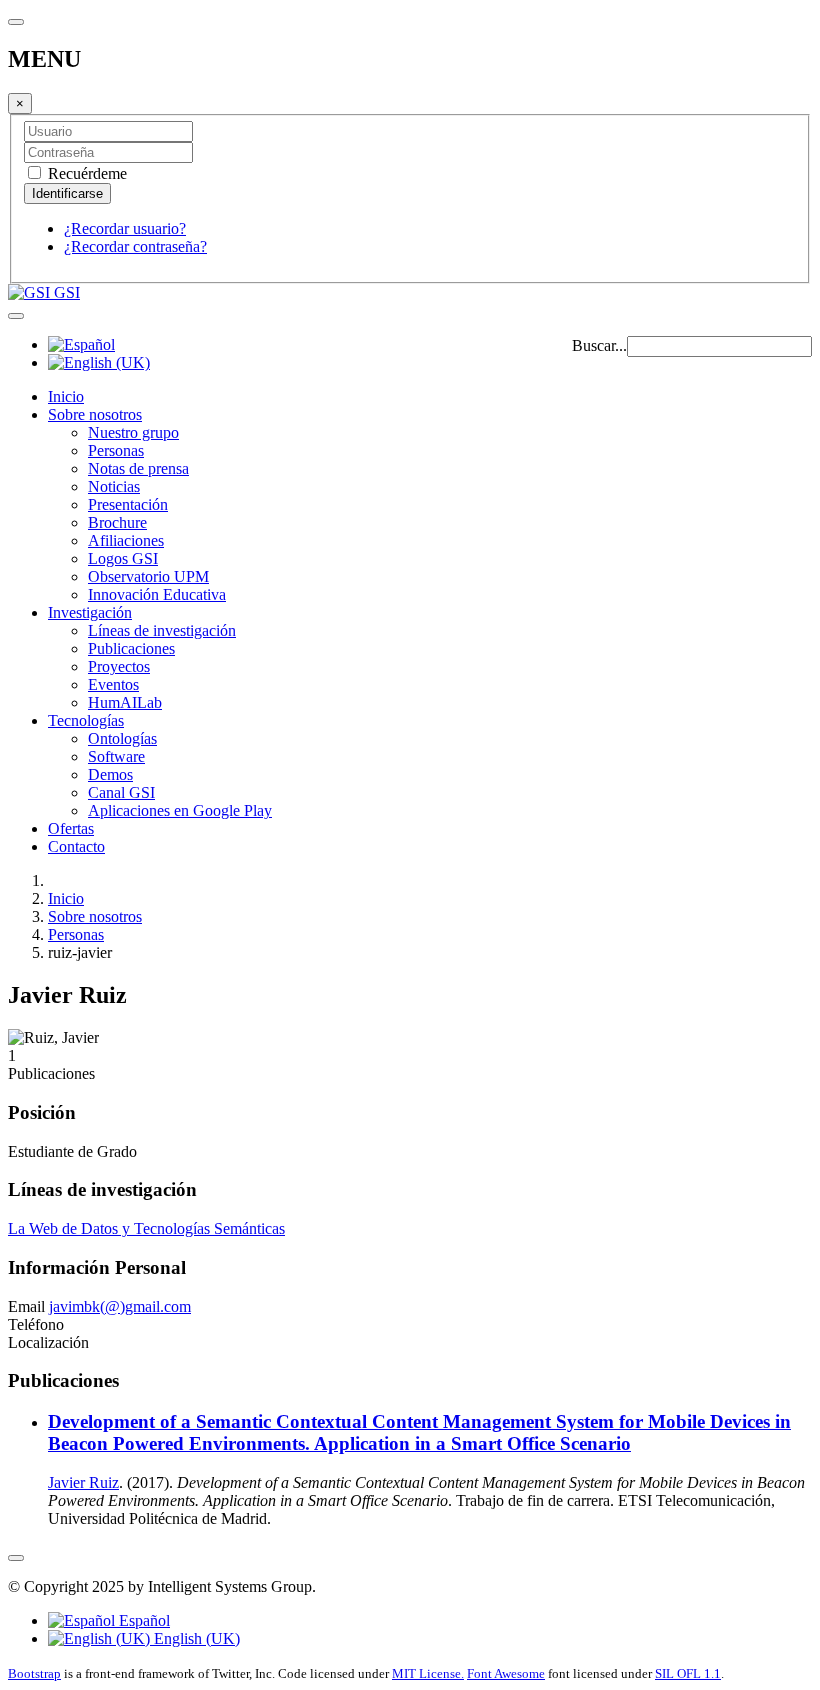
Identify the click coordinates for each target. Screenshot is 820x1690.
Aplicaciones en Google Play (180, 810)
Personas (116, 450)
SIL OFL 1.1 (688, 1673)
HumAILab (125, 702)
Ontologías (122, 738)
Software (116, 756)
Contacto (76, 846)
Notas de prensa (138, 468)
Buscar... (599, 345)
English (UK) (195, 1638)
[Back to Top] (16, 1558)
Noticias (114, 486)
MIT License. (428, 1673)
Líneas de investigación (162, 630)
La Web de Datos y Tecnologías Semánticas (146, 1228)
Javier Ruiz (83, 1482)
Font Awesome (506, 1673)
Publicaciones (131, 648)
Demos (110, 774)
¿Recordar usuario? (125, 228)
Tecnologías (86, 720)
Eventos (113, 684)
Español (142, 1620)
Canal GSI (121, 792)
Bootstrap (34, 1673)
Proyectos (119, 666)
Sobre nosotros (95, 414)
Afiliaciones (126, 540)
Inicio (66, 396)
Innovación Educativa (157, 594)
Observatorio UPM (148, 576)
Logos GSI (123, 558)
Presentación (128, 504)
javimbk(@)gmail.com (120, 1306)
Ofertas (71, 828)
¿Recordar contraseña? (135, 246)
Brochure (117, 522)
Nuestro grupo (133, 432)
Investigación (90, 612)
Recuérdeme (85, 173)
